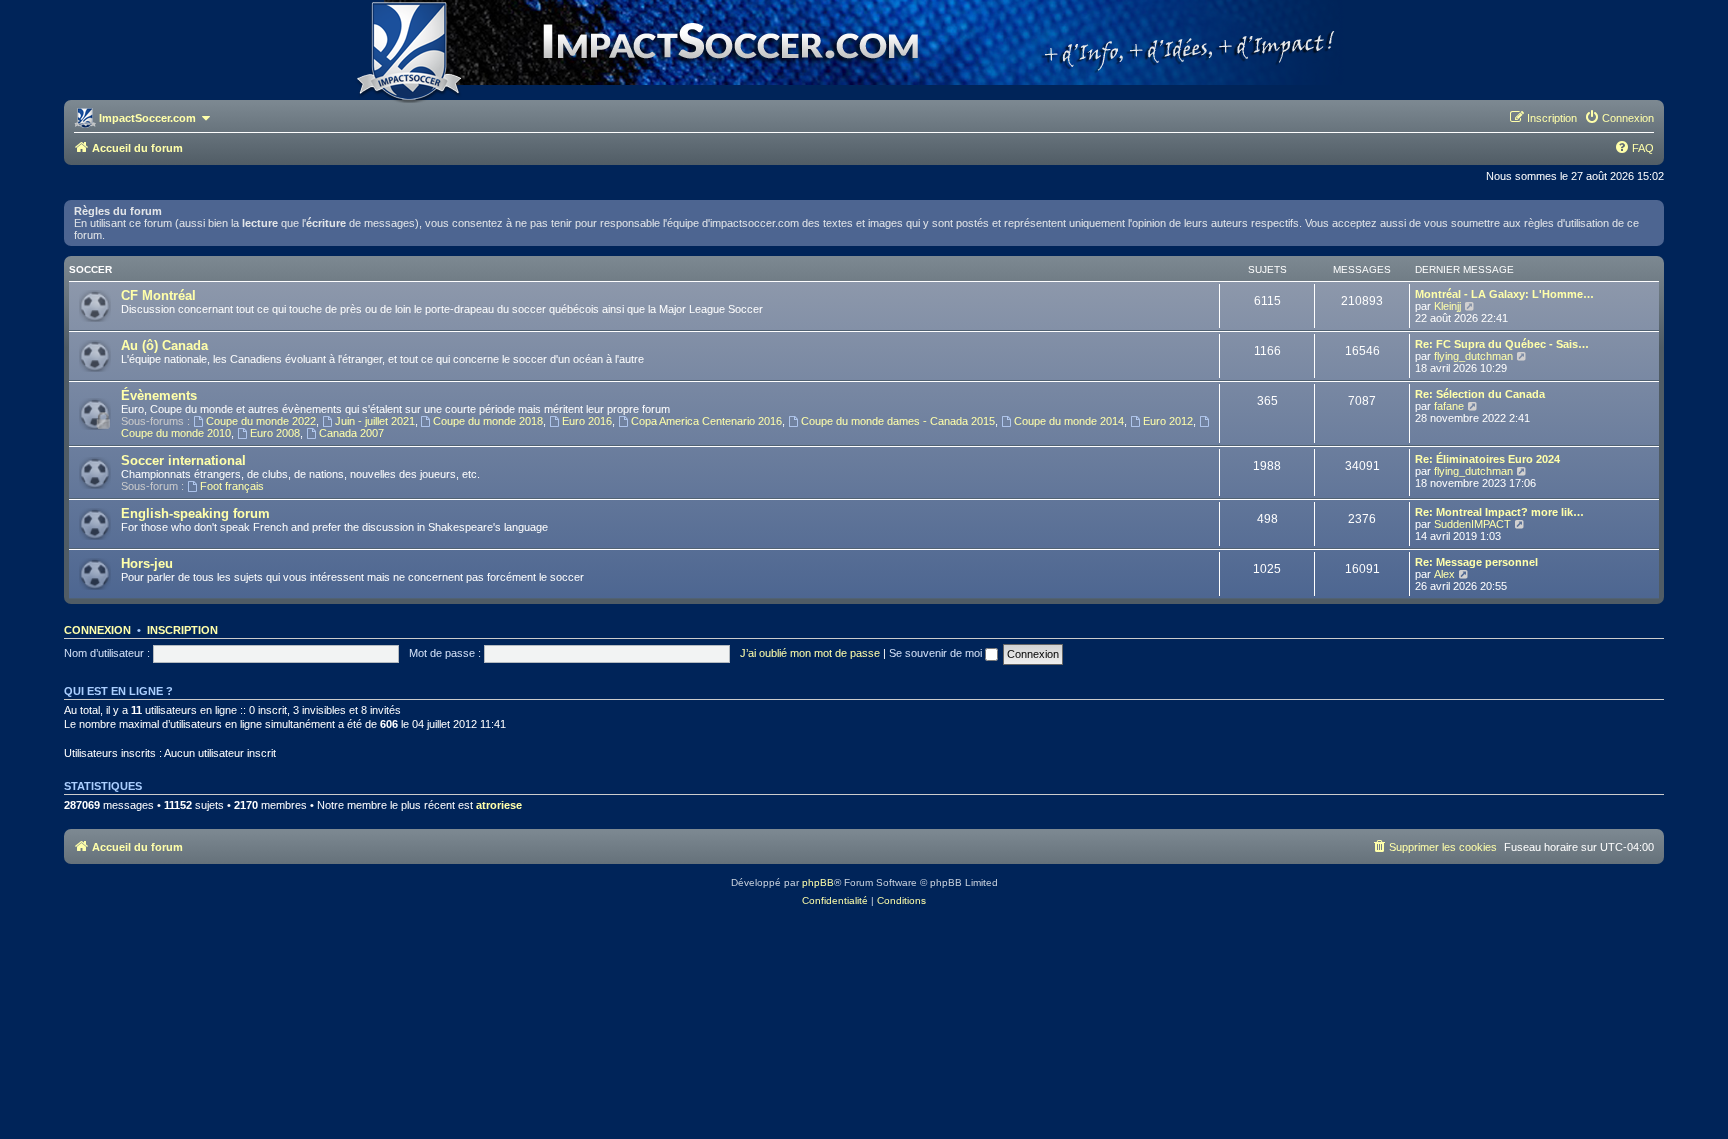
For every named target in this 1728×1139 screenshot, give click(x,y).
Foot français (232, 486)
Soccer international (183, 460)
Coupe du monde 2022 (261, 421)
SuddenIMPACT (1472, 524)
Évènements (159, 395)
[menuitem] (1619, 118)
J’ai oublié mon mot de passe (810, 653)
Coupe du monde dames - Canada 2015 (898, 421)
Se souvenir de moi (937, 653)
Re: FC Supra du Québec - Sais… (1502, 344)
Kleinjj (1447, 306)
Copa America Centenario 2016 (706, 421)
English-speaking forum (195, 513)
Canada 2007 (351, 433)
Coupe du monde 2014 (1069, 421)
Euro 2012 (1168, 421)
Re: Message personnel (1476, 562)
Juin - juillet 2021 (375, 421)
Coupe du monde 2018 (488, 421)
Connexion (97, 630)
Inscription (182, 630)
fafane (1449, 406)
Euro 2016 (587, 421)
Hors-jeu (147, 563)
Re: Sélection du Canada (1480, 394)
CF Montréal (158, 295)
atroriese (499, 805)
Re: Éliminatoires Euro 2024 (1487, 459)
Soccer (90, 269)
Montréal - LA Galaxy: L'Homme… (1504, 294)
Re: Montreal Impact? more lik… (1499, 512)
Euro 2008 (275, 433)
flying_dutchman (1473, 356)
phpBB (818, 882)
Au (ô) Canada (164, 345)
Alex (1444, 574)
